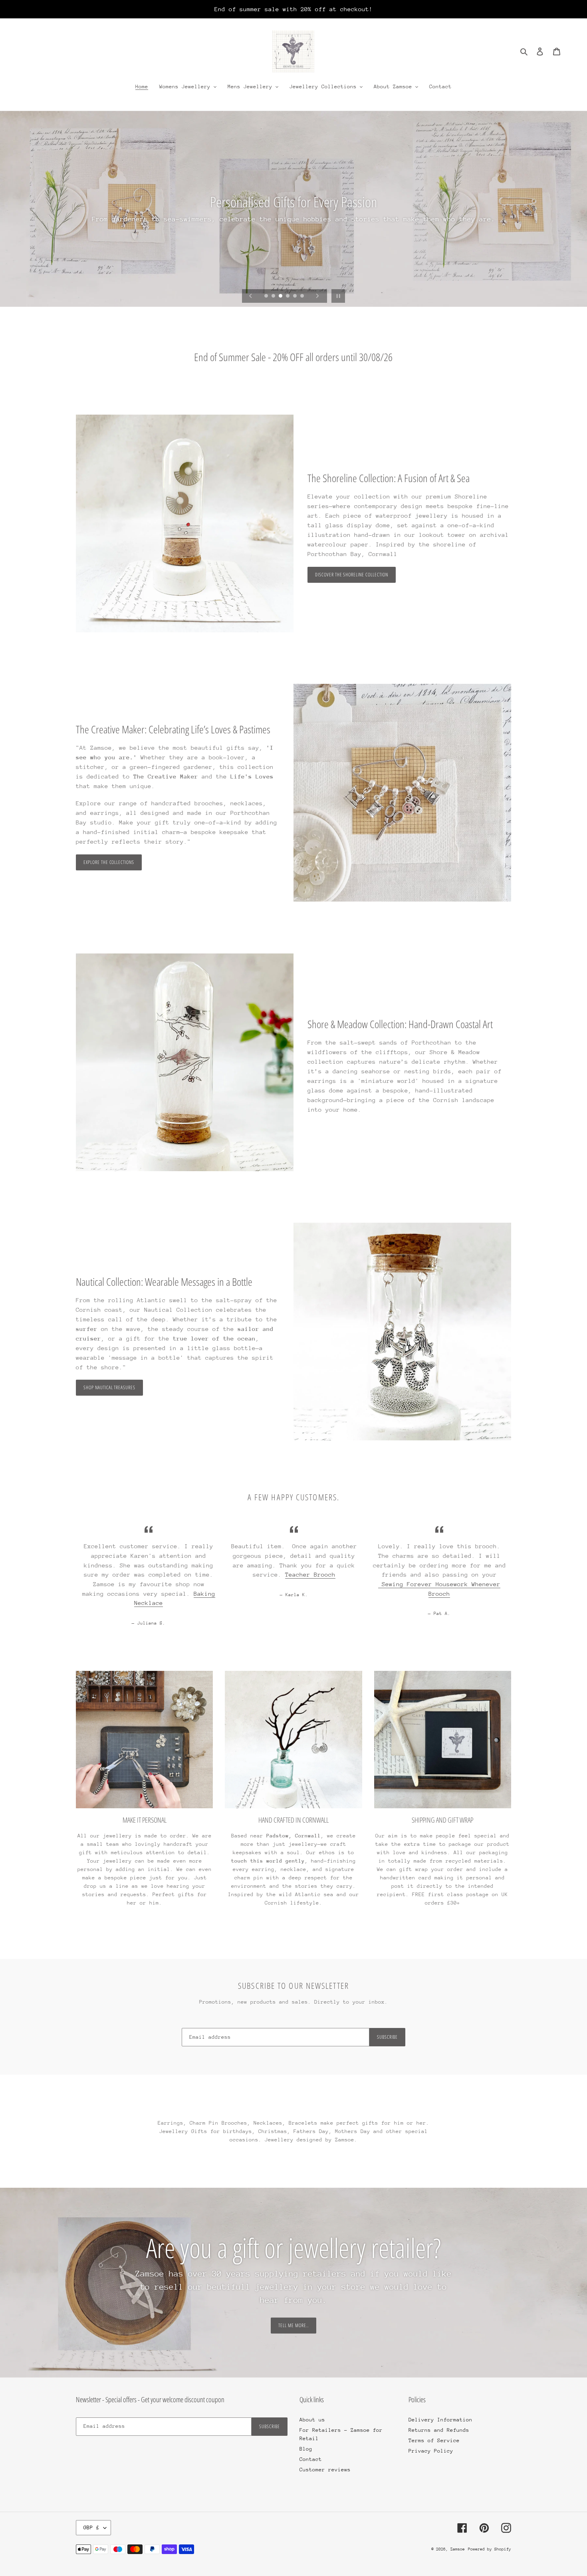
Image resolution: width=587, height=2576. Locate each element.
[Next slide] (317, 296)
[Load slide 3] (281, 296)
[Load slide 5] (295, 296)
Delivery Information (440, 2420)
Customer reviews (325, 2470)
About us (312, 2420)
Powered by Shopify (490, 2549)
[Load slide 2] (274, 296)
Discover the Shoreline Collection (352, 575)
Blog (306, 2449)
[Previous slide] (251, 296)
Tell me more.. (293, 2325)
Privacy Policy (431, 2451)
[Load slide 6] (303, 296)
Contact (311, 2459)
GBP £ (91, 2527)
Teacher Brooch (310, 1574)
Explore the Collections (109, 862)
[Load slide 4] (288, 296)
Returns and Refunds (439, 2430)
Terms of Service (434, 2440)
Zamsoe (458, 2549)
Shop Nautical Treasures (109, 1387)
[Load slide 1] (267, 296)
